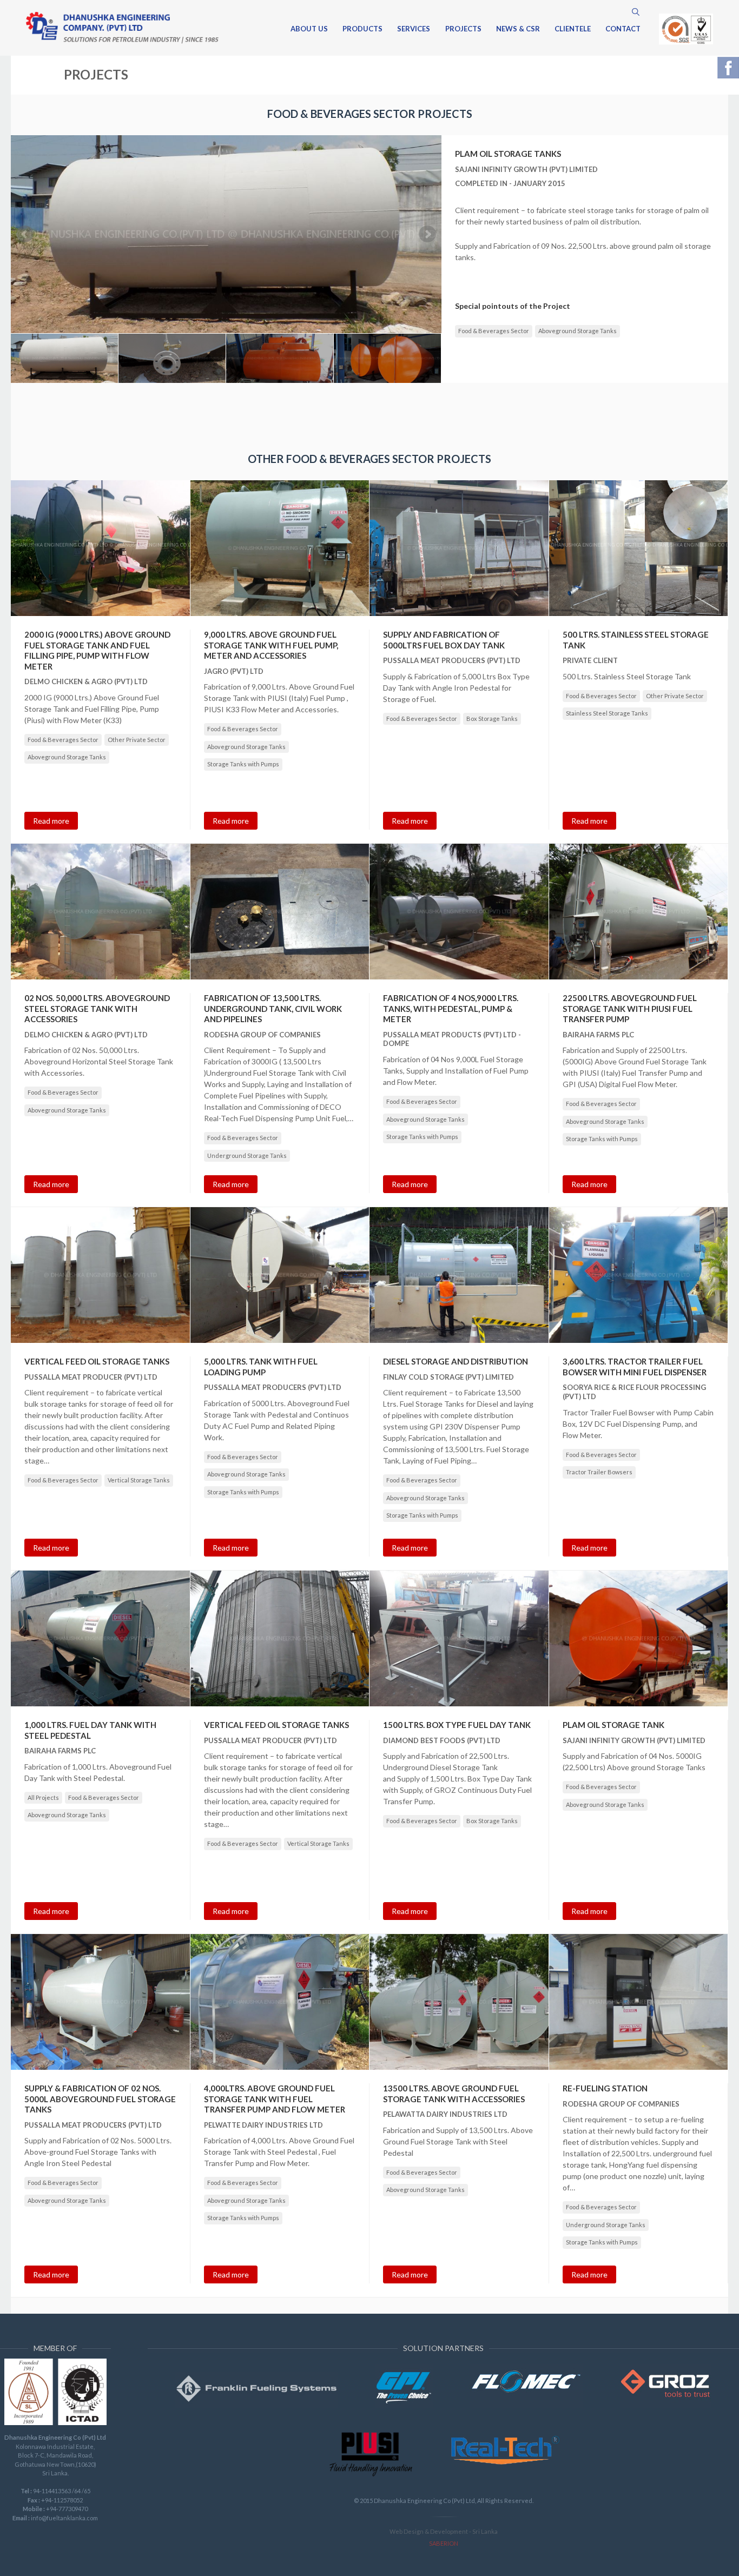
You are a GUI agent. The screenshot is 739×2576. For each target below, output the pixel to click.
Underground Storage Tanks (247, 1155)
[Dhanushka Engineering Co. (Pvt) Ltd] (122, 28)
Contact (623, 29)
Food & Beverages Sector (494, 331)
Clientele (573, 29)
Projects (463, 29)
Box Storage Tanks (492, 719)
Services (414, 29)
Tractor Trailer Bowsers (599, 1472)
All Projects (43, 1797)
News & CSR (518, 29)
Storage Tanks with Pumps (243, 764)
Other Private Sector (137, 740)
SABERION (444, 2543)
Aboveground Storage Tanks (578, 331)
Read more (51, 821)
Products (362, 29)
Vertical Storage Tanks (139, 1480)
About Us (309, 29)
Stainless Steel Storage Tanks (607, 713)
